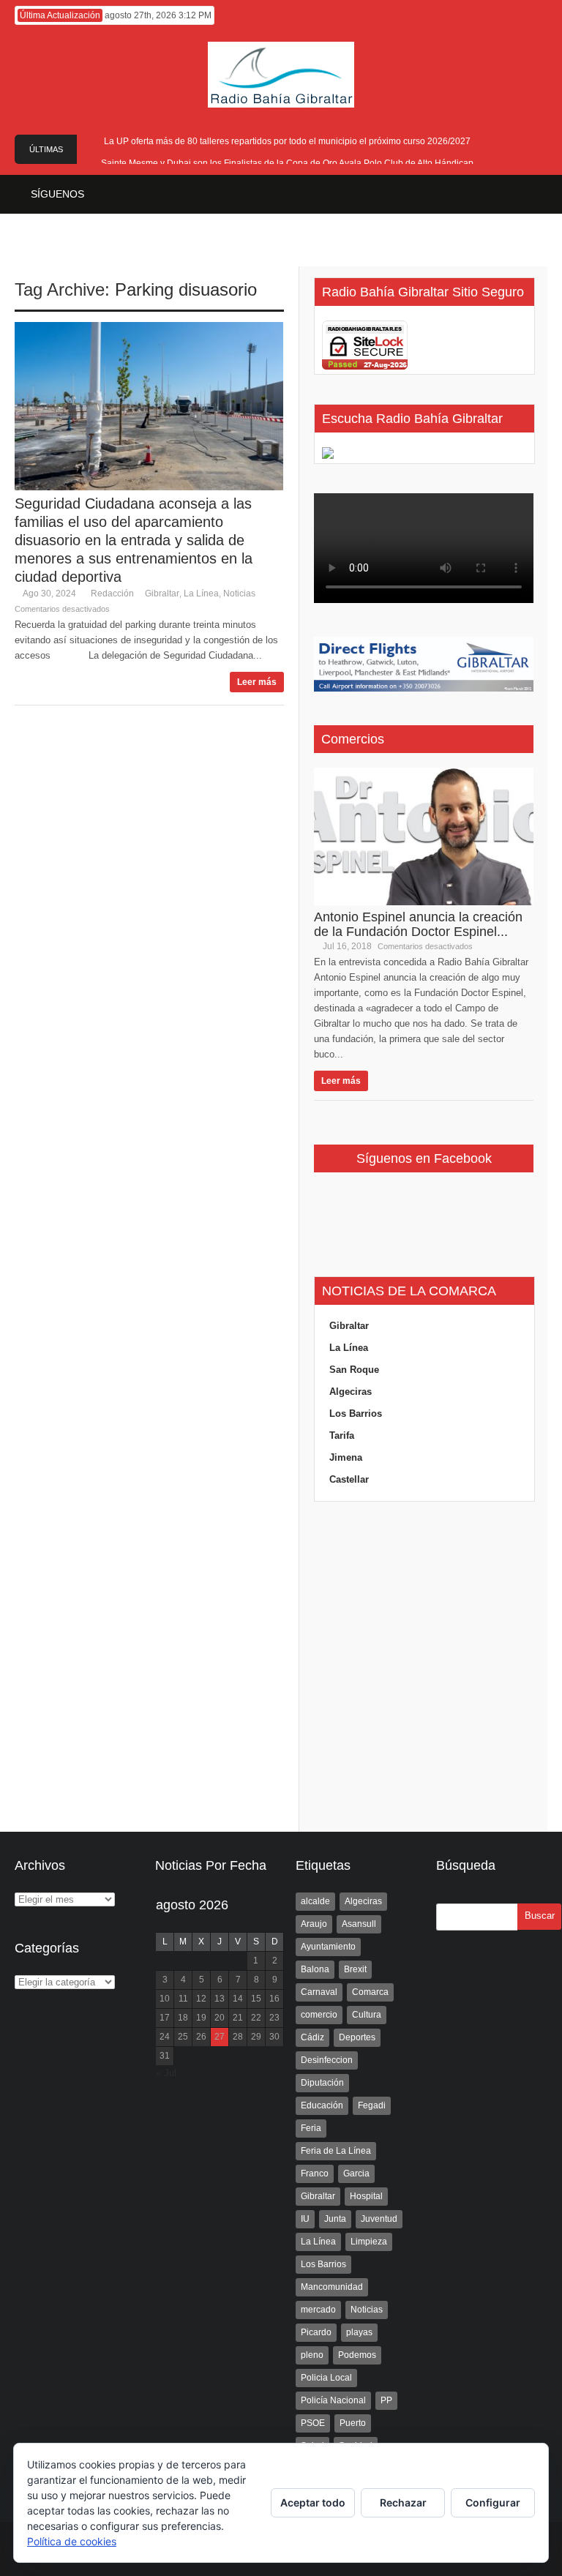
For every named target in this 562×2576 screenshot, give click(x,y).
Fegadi (372, 2105)
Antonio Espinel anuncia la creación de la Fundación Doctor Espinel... (418, 924)
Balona (315, 1969)
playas (359, 2332)
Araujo (314, 1924)
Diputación (322, 2083)
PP (386, 2400)
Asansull (359, 1924)
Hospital (366, 2196)
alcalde (315, 1901)
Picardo (316, 2332)
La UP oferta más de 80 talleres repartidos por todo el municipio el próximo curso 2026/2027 (287, 141)
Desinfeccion (327, 2060)
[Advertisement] (424, 1667)
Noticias (239, 594)
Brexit (355, 1969)
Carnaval (319, 1992)
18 (183, 2018)
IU (305, 2219)
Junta (335, 2219)
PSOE (313, 2423)
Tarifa (342, 1435)
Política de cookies (72, 2541)
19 (201, 2018)
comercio (319, 2015)
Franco (315, 2173)
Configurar (493, 2502)
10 (165, 1999)
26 (201, 2037)
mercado (318, 2310)
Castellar (349, 1479)
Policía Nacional (333, 2400)
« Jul (166, 2073)
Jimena (346, 1457)
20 (220, 2018)
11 (183, 1999)
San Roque (354, 1370)
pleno (312, 2355)
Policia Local (326, 2378)
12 (201, 1999)
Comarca (370, 1992)
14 (238, 1999)
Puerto (353, 2423)
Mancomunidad (332, 2287)
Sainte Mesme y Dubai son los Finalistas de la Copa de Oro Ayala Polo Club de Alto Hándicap (287, 163)
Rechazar (403, 2502)
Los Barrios (356, 1414)
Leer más (257, 682)
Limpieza (369, 2242)
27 (220, 2037)
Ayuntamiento (328, 1947)
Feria (311, 2128)
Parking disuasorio (186, 289)
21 (238, 2018)
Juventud (379, 2219)
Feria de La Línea (336, 2151)
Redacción (112, 594)
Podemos (357, 2355)
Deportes (357, 2037)
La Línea (201, 594)
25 (183, 2037)
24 (165, 2037)
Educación (322, 2105)
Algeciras (351, 1392)
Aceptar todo (313, 2502)
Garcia (356, 2173)
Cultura (367, 2015)
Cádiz (312, 2037)
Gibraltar (162, 594)
